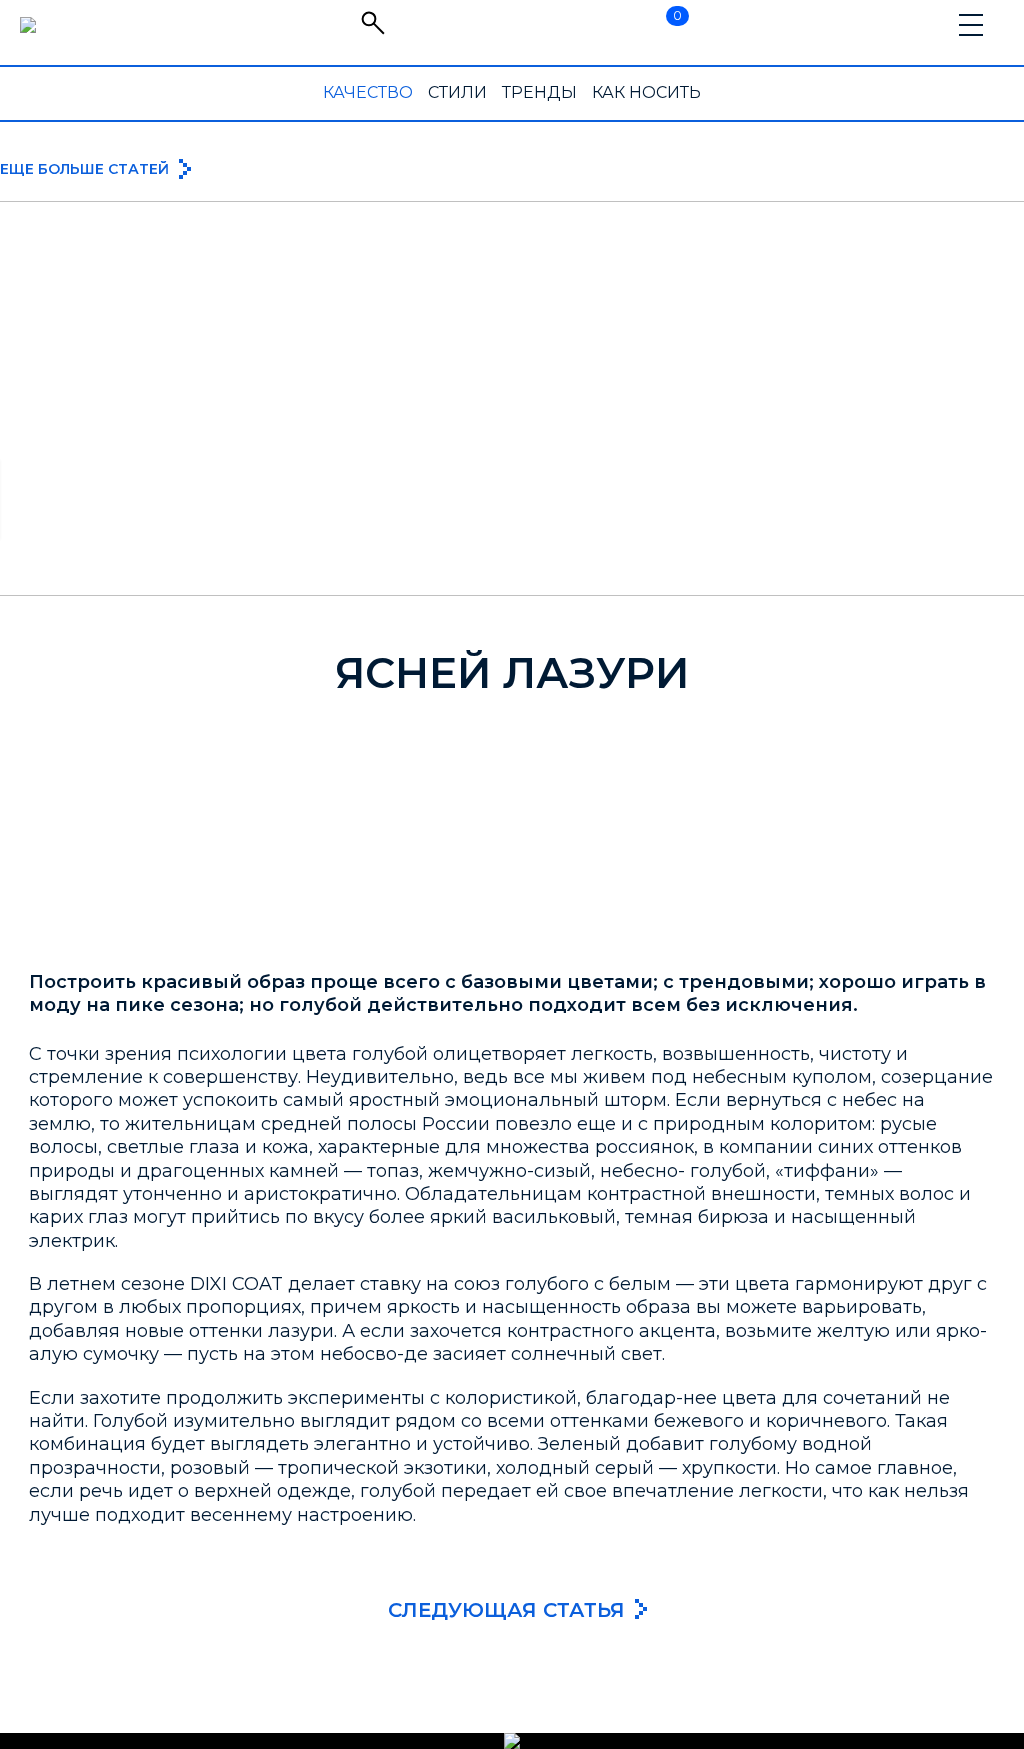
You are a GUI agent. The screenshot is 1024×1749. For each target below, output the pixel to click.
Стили (457, 92)
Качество (368, 92)
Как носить (646, 92)
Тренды (539, 92)
